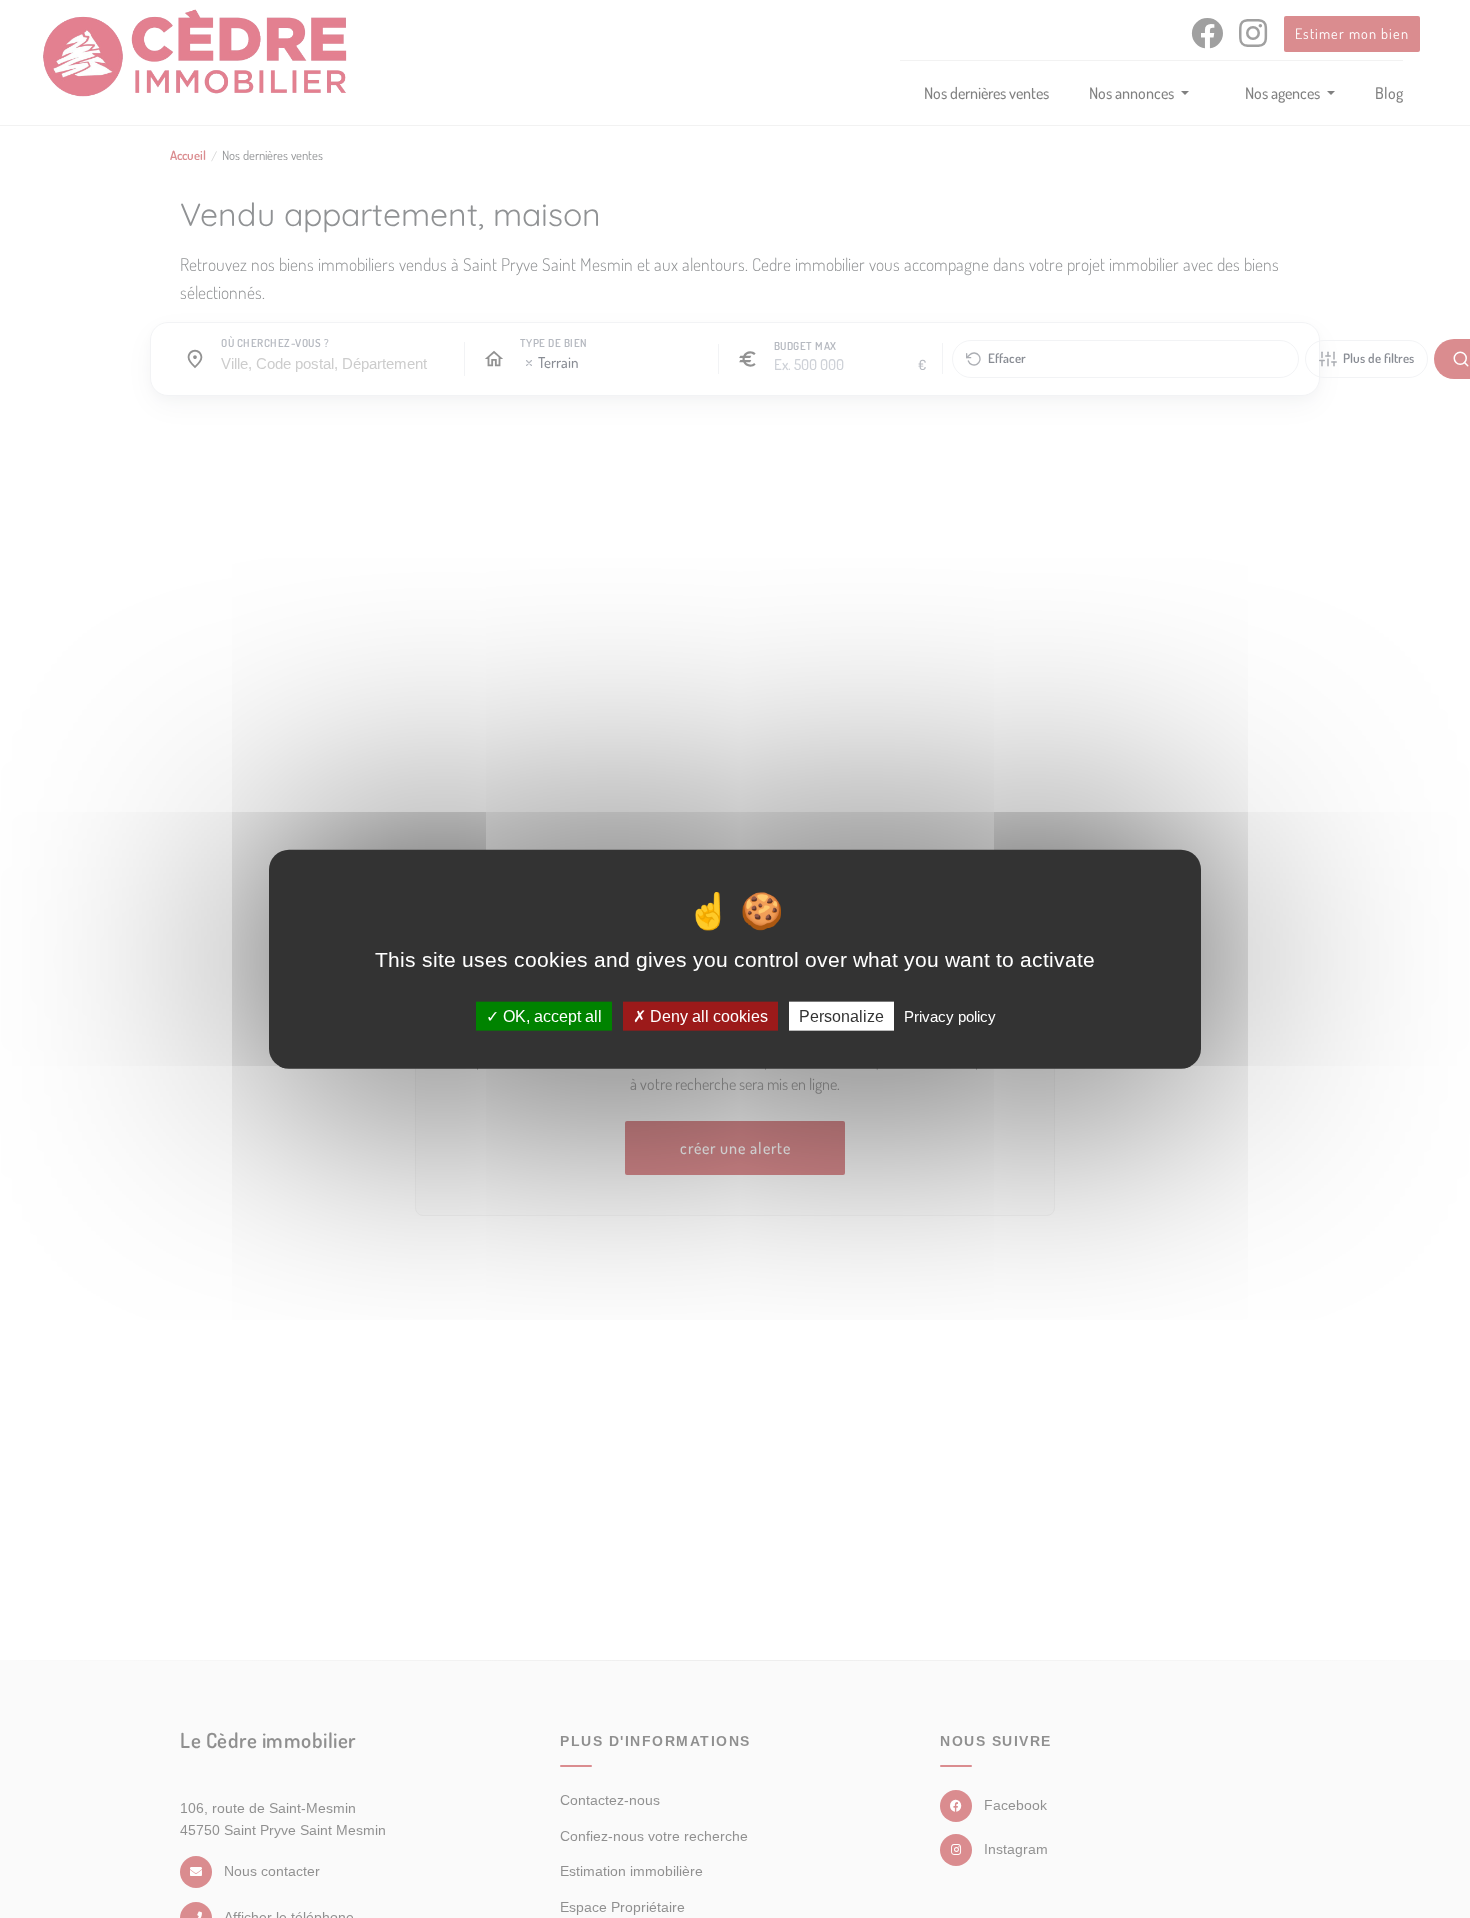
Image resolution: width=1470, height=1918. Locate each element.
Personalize (841, 1015)
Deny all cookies (707, 1015)
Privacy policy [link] (950, 1015)
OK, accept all (550, 1015)
